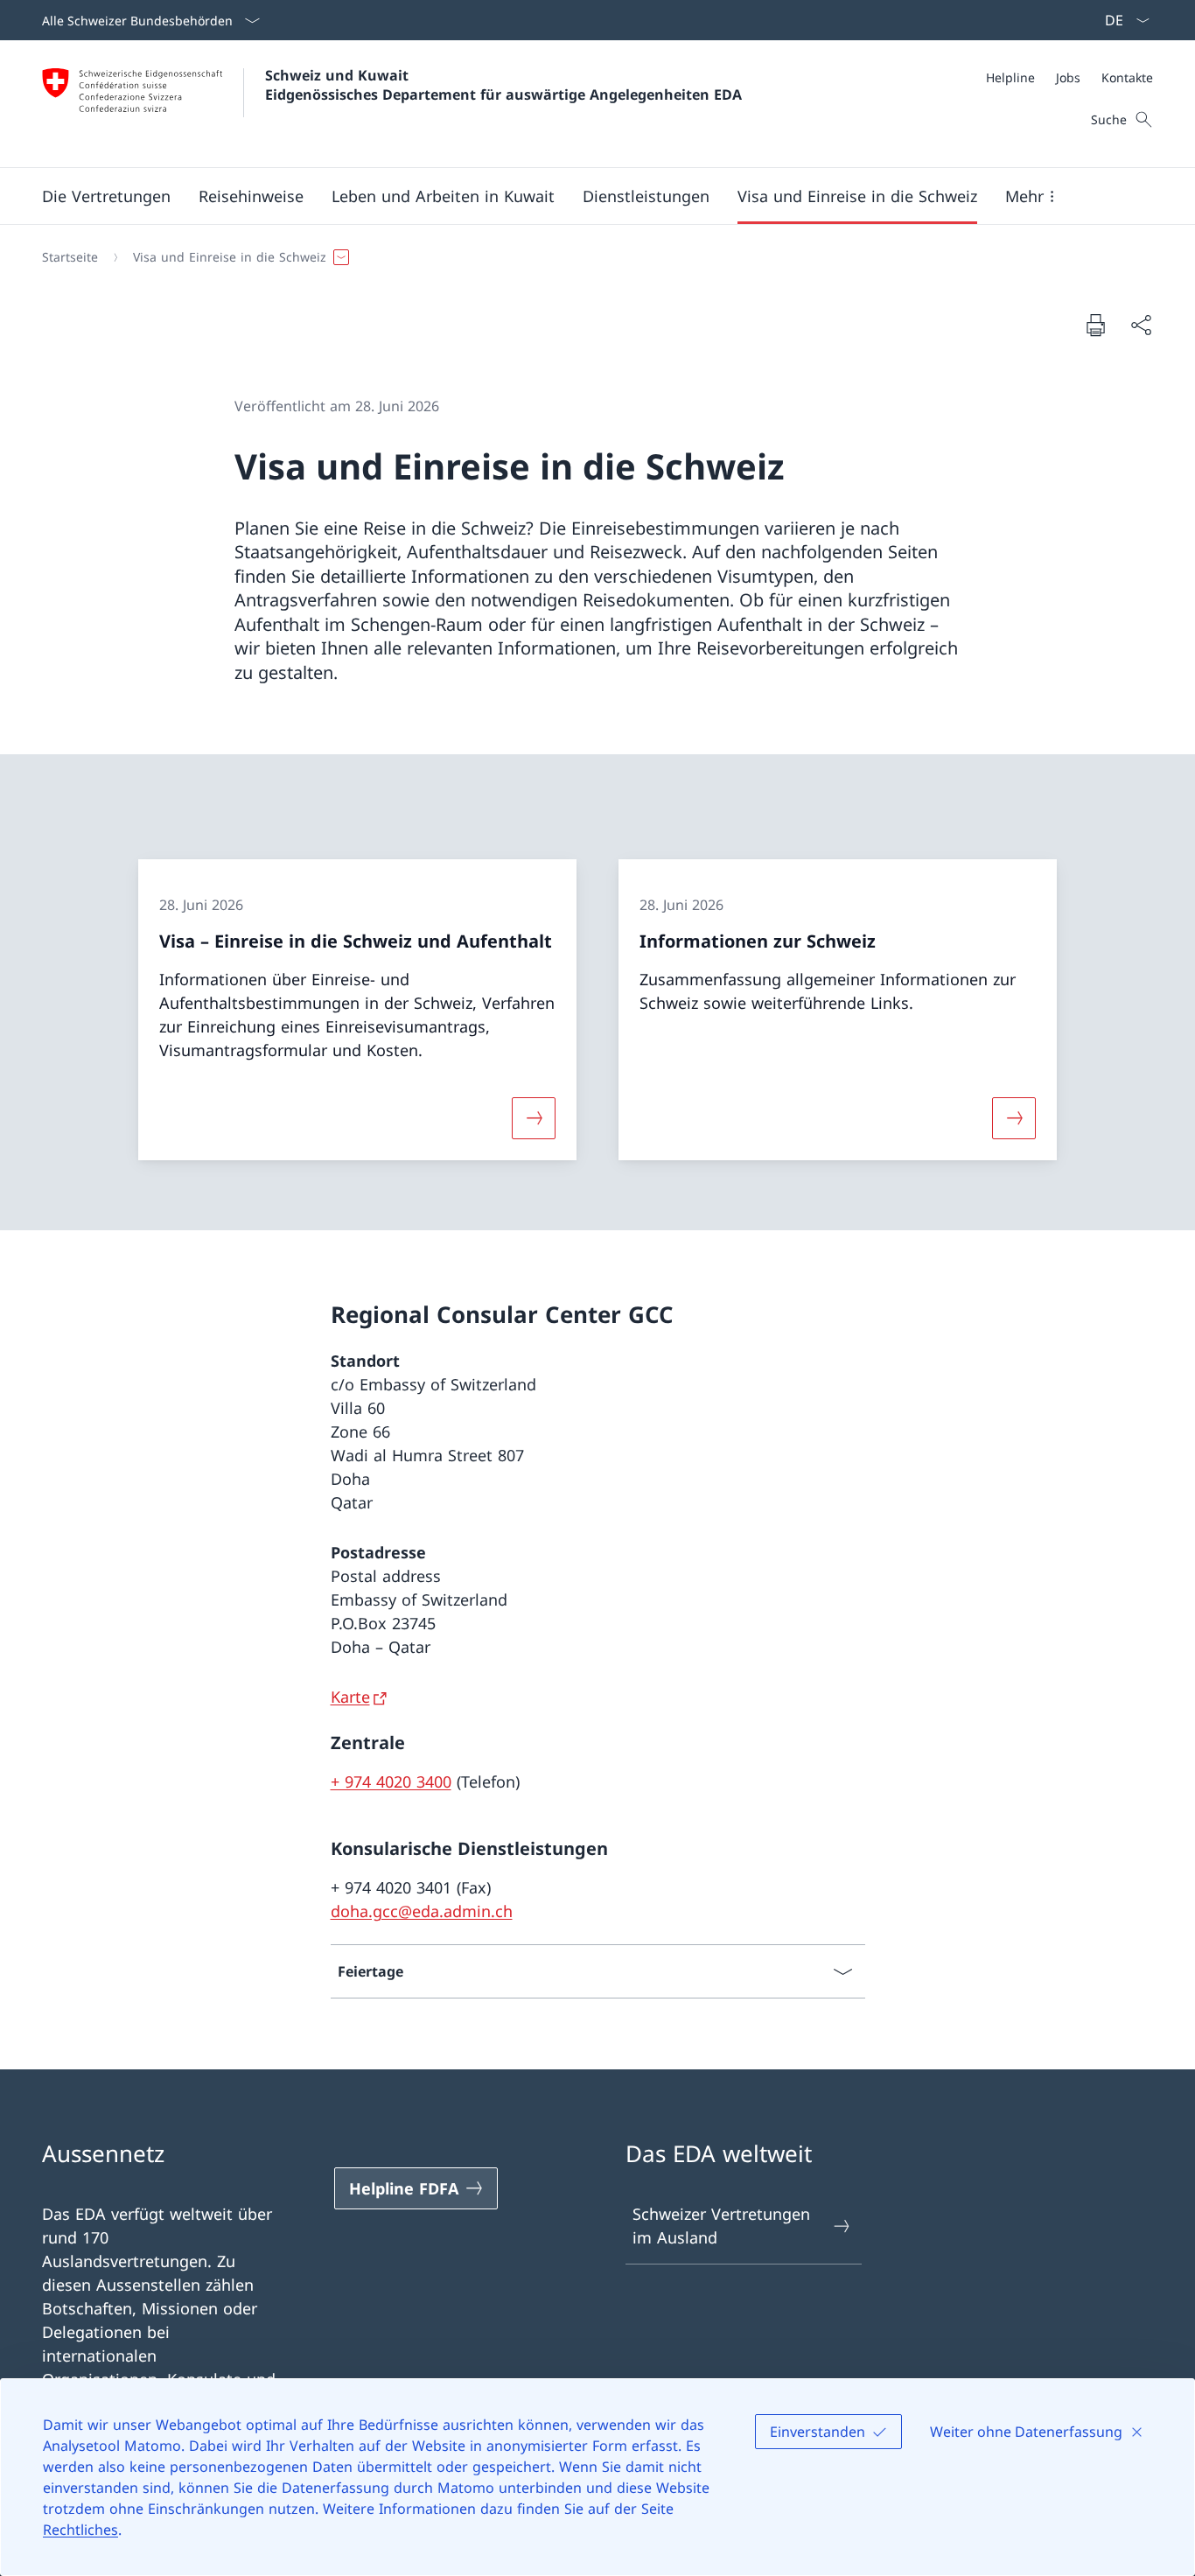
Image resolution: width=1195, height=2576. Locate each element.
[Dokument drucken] (1095, 325)
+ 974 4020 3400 (391, 1781)
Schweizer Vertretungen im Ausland (721, 2226)
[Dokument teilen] (1141, 325)
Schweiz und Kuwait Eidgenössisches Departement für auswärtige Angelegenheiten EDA (503, 85)
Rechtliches (80, 2530)
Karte (350, 1697)
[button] (106, 196)
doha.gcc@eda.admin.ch (422, 1911)
